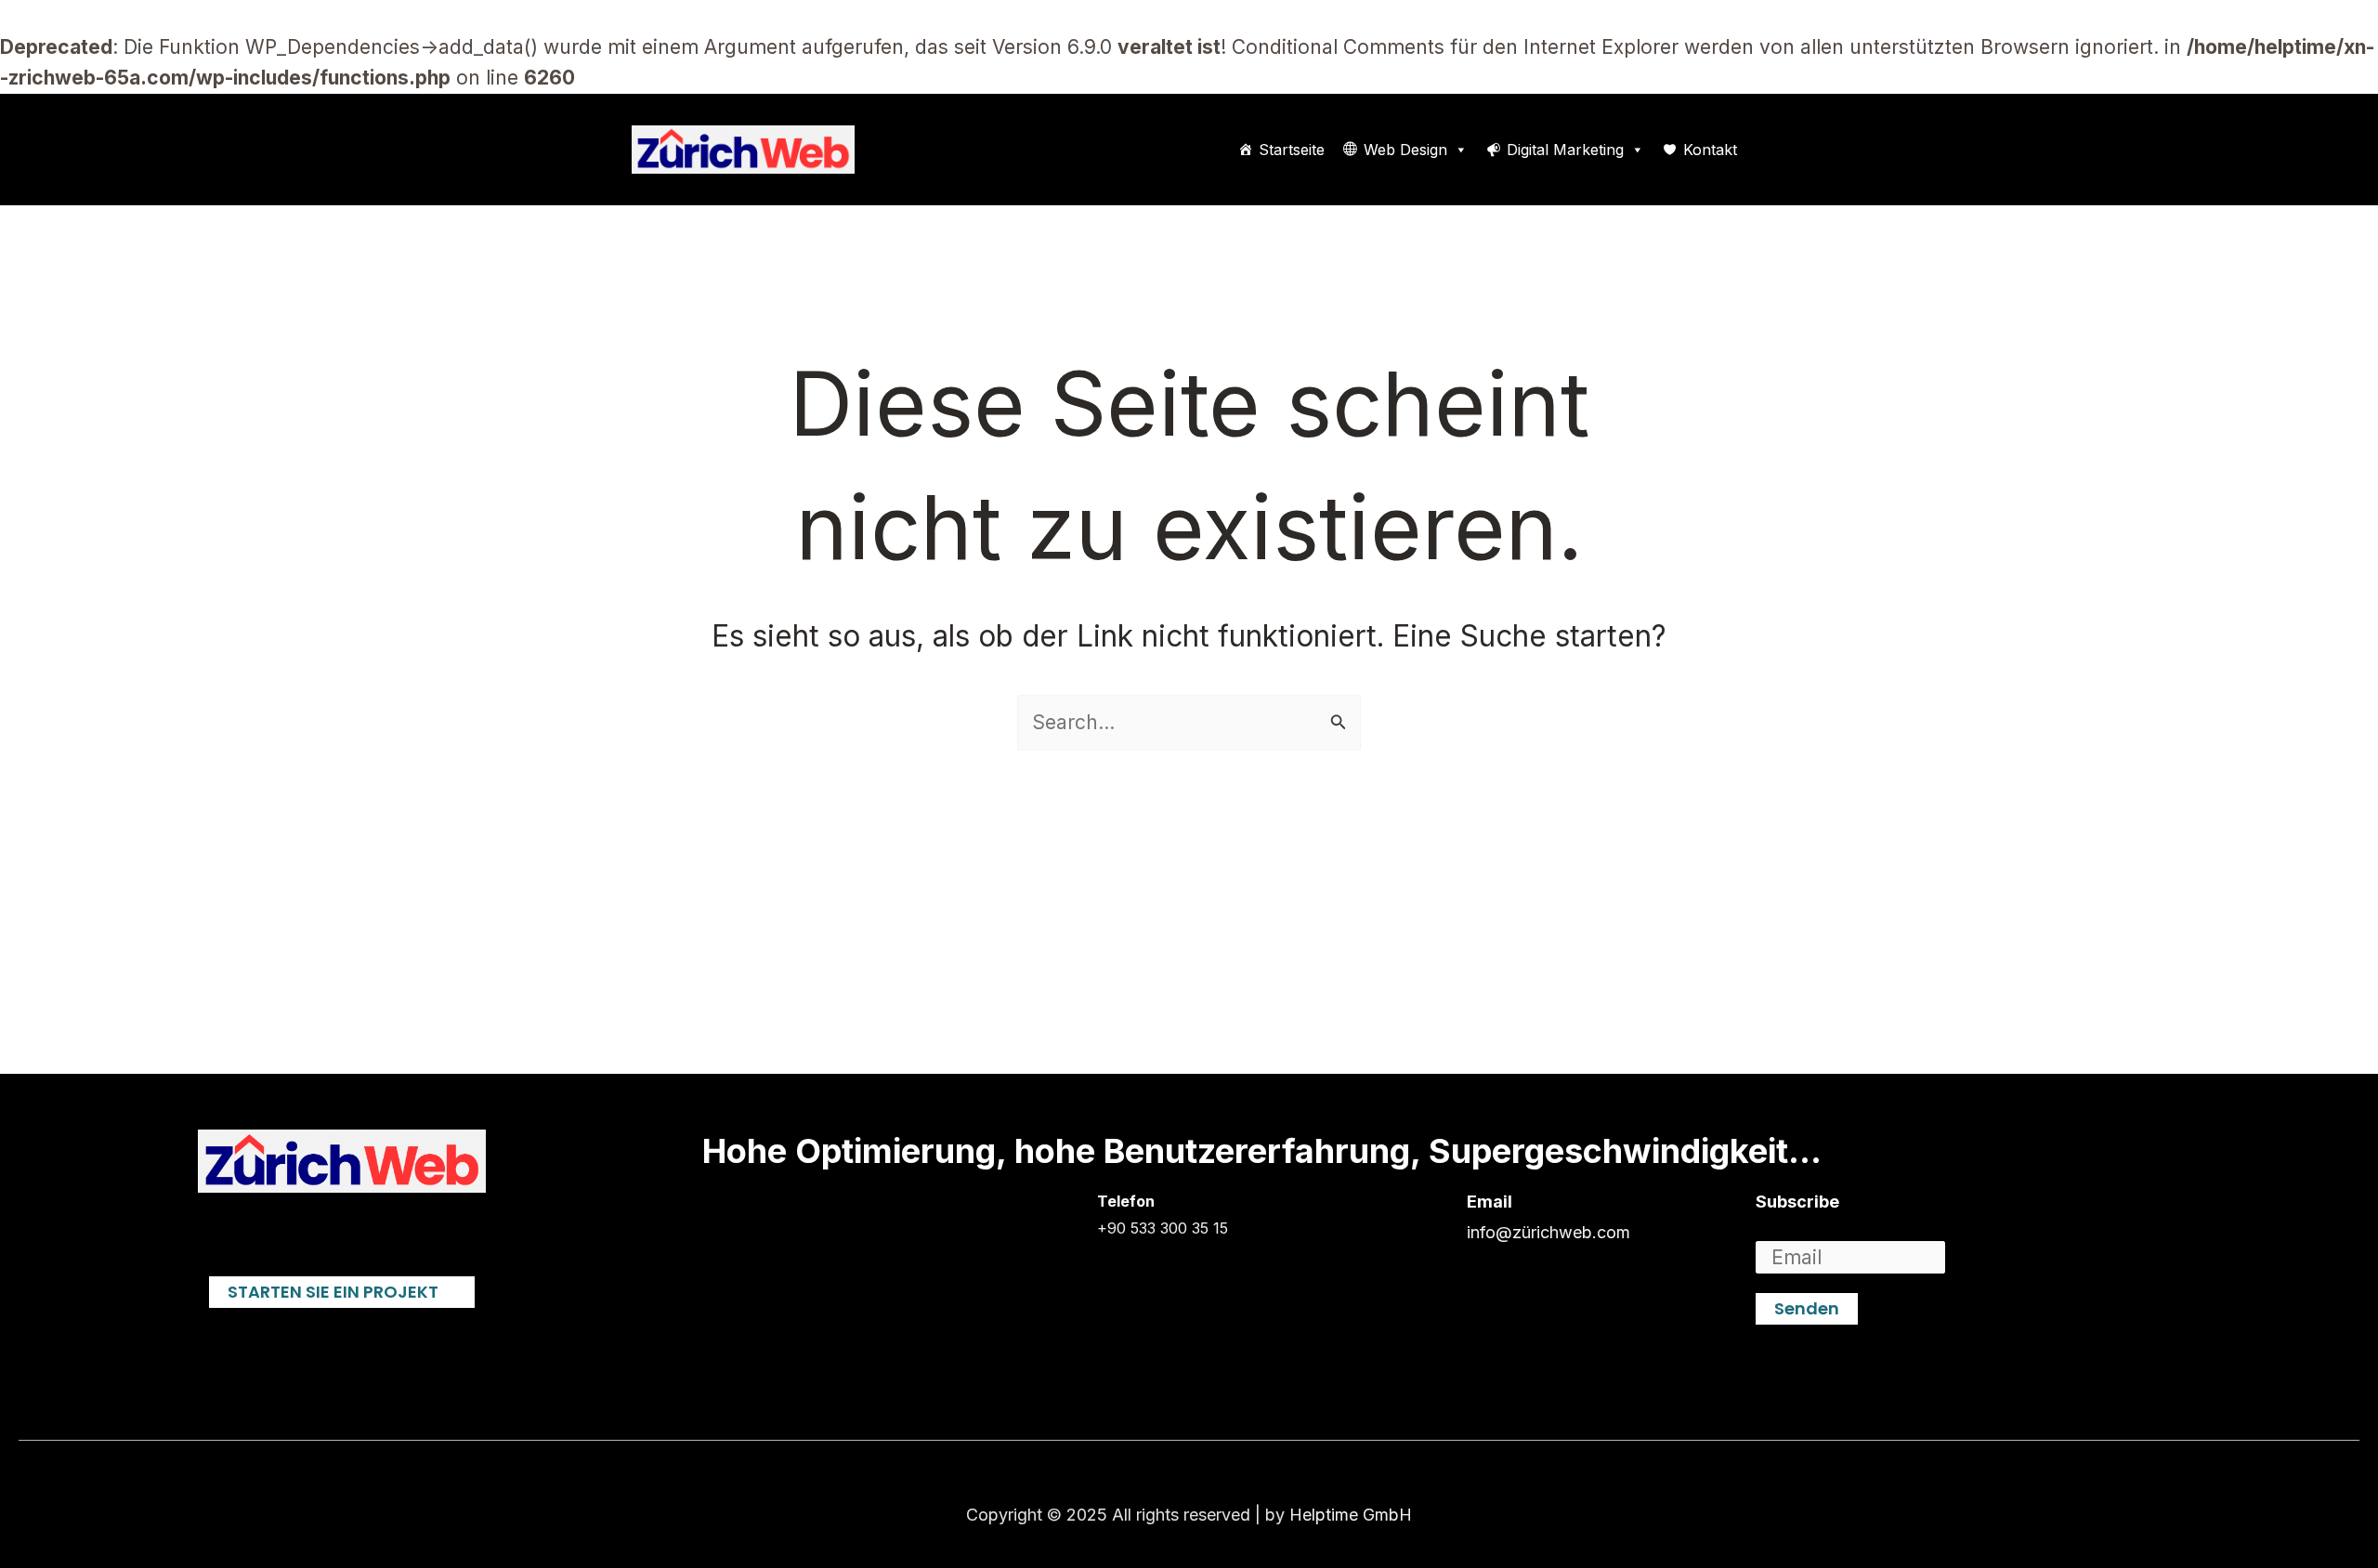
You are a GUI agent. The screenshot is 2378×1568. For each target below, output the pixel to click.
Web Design (1405, 150)
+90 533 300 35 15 (1163, 1228)
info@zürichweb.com (1548, 1232)
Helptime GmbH (1351, 1515)
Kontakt (1710, 150)
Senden (1807, 1308)
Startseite (1292, 150)
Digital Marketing (1565, 150)
